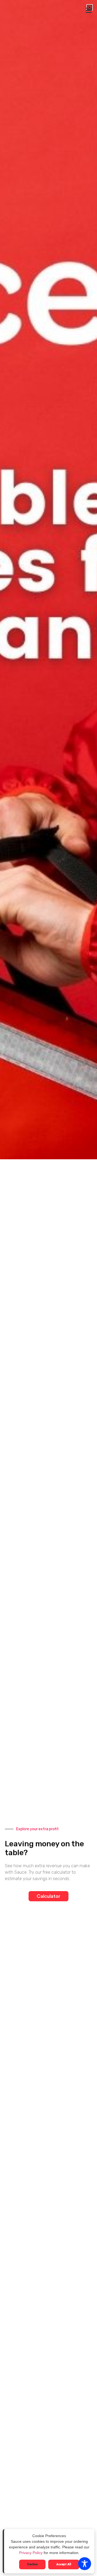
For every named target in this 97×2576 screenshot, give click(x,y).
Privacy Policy (31, 2553)
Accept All (64, 2564)
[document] (48, 1288)
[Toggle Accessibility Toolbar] (85, 2564)
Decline (32, 2564)
